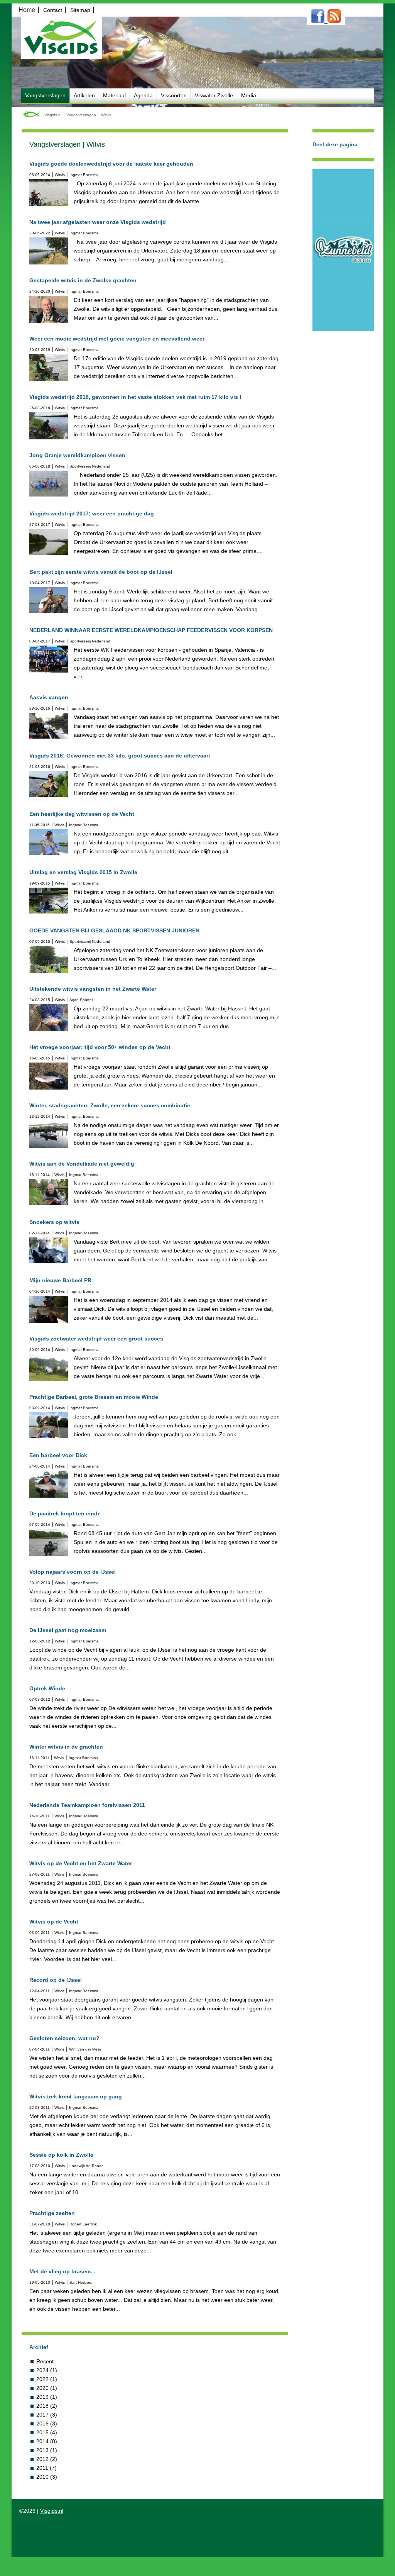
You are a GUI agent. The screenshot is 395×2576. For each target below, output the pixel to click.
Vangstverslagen (81, 115)
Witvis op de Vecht (54, 1922)
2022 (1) (47, 2379)
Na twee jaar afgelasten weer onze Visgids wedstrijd (98, 222)
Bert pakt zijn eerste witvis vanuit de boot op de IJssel (101, 572)
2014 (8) (47, 2441)
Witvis (106, 115)
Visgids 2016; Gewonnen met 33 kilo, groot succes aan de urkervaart (120, 756)
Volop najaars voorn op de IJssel (73, 1572)
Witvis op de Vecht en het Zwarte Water (81, 1863)
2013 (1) (47, 2450)
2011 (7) (46, 2468)
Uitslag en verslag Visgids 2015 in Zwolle (83, 872)
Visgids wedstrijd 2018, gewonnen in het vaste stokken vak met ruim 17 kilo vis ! (135, 397)
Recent (45, 2361)
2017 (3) (47, 2415)
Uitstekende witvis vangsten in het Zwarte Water (93, 989)
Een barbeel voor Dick (58, 1455)
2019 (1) (47, 2397)
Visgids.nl (53, 115)
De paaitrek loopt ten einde (65, 1513)
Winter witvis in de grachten (66, 1747)
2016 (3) (47, 2423)
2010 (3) (47, 2477)
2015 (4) (47, 2432)
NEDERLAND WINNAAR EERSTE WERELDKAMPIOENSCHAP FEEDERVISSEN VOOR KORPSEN (151, 630)
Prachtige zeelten (52, 2213)
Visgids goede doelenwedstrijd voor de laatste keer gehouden (111, 164)
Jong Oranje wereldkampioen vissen (77, 455)
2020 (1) (47, 2388)
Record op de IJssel (56, 1980)
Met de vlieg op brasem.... (63, 2271)
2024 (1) (47, 2370)
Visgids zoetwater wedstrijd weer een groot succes (96, 1339)
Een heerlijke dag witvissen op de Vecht (82, 814)
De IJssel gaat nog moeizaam (68, 1630)
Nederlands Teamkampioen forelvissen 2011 (87, 1805)
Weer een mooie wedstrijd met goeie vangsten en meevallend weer (117, 339)
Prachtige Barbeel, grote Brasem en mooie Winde (94, 1397)
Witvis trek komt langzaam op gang (76, 2096)
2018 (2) (47, 2406)
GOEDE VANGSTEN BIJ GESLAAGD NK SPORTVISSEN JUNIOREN (114, 930)
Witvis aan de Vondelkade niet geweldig (82, 1164)
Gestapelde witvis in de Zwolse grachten (83, 280)
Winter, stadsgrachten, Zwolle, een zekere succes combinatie (110, 1105)
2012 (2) (47, 2459)
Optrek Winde (47, 1688)
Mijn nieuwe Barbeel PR (60, 1280)
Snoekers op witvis (54, 1222)
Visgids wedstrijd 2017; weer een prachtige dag (92, 514)
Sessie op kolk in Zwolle (61, 2155)
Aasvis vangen (49, 697)
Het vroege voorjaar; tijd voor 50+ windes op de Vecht (100, 1047)
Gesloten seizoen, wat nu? (64, 2038)
